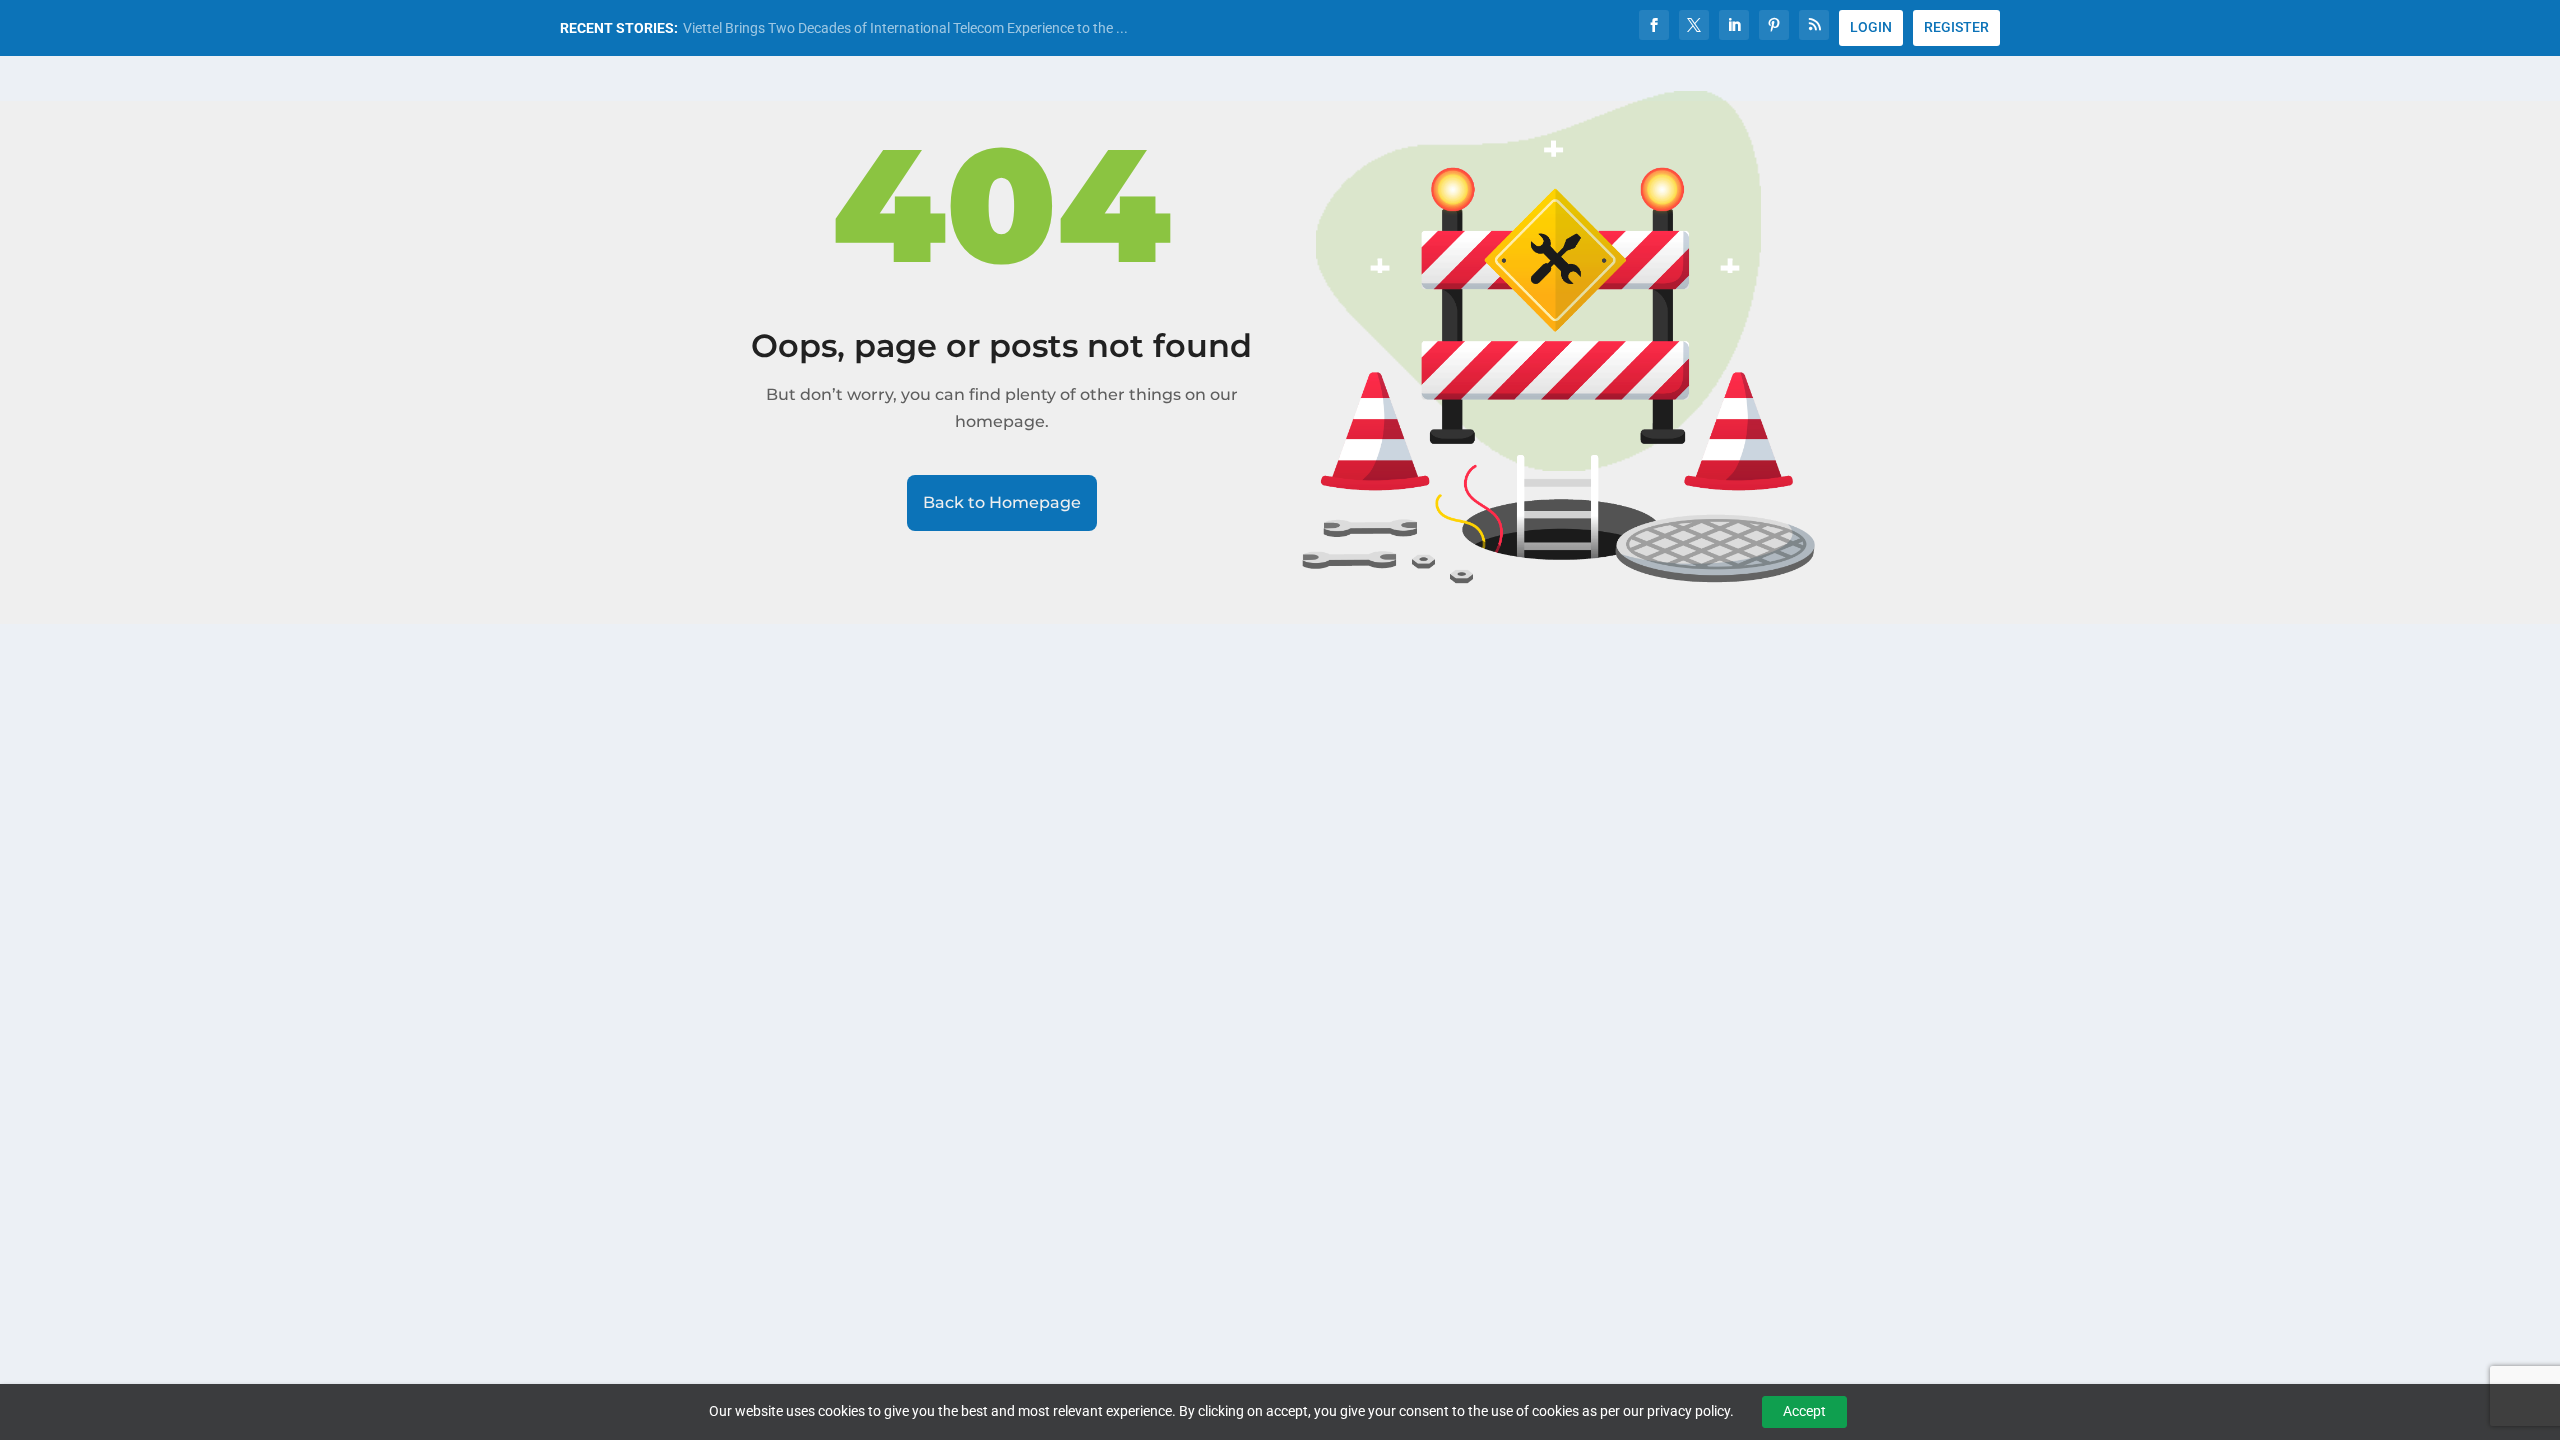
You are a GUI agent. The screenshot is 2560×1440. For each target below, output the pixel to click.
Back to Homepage (1002, 502)
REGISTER (1956, 27)
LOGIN (1871, 27)
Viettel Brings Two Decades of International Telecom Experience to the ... (905, 28)
